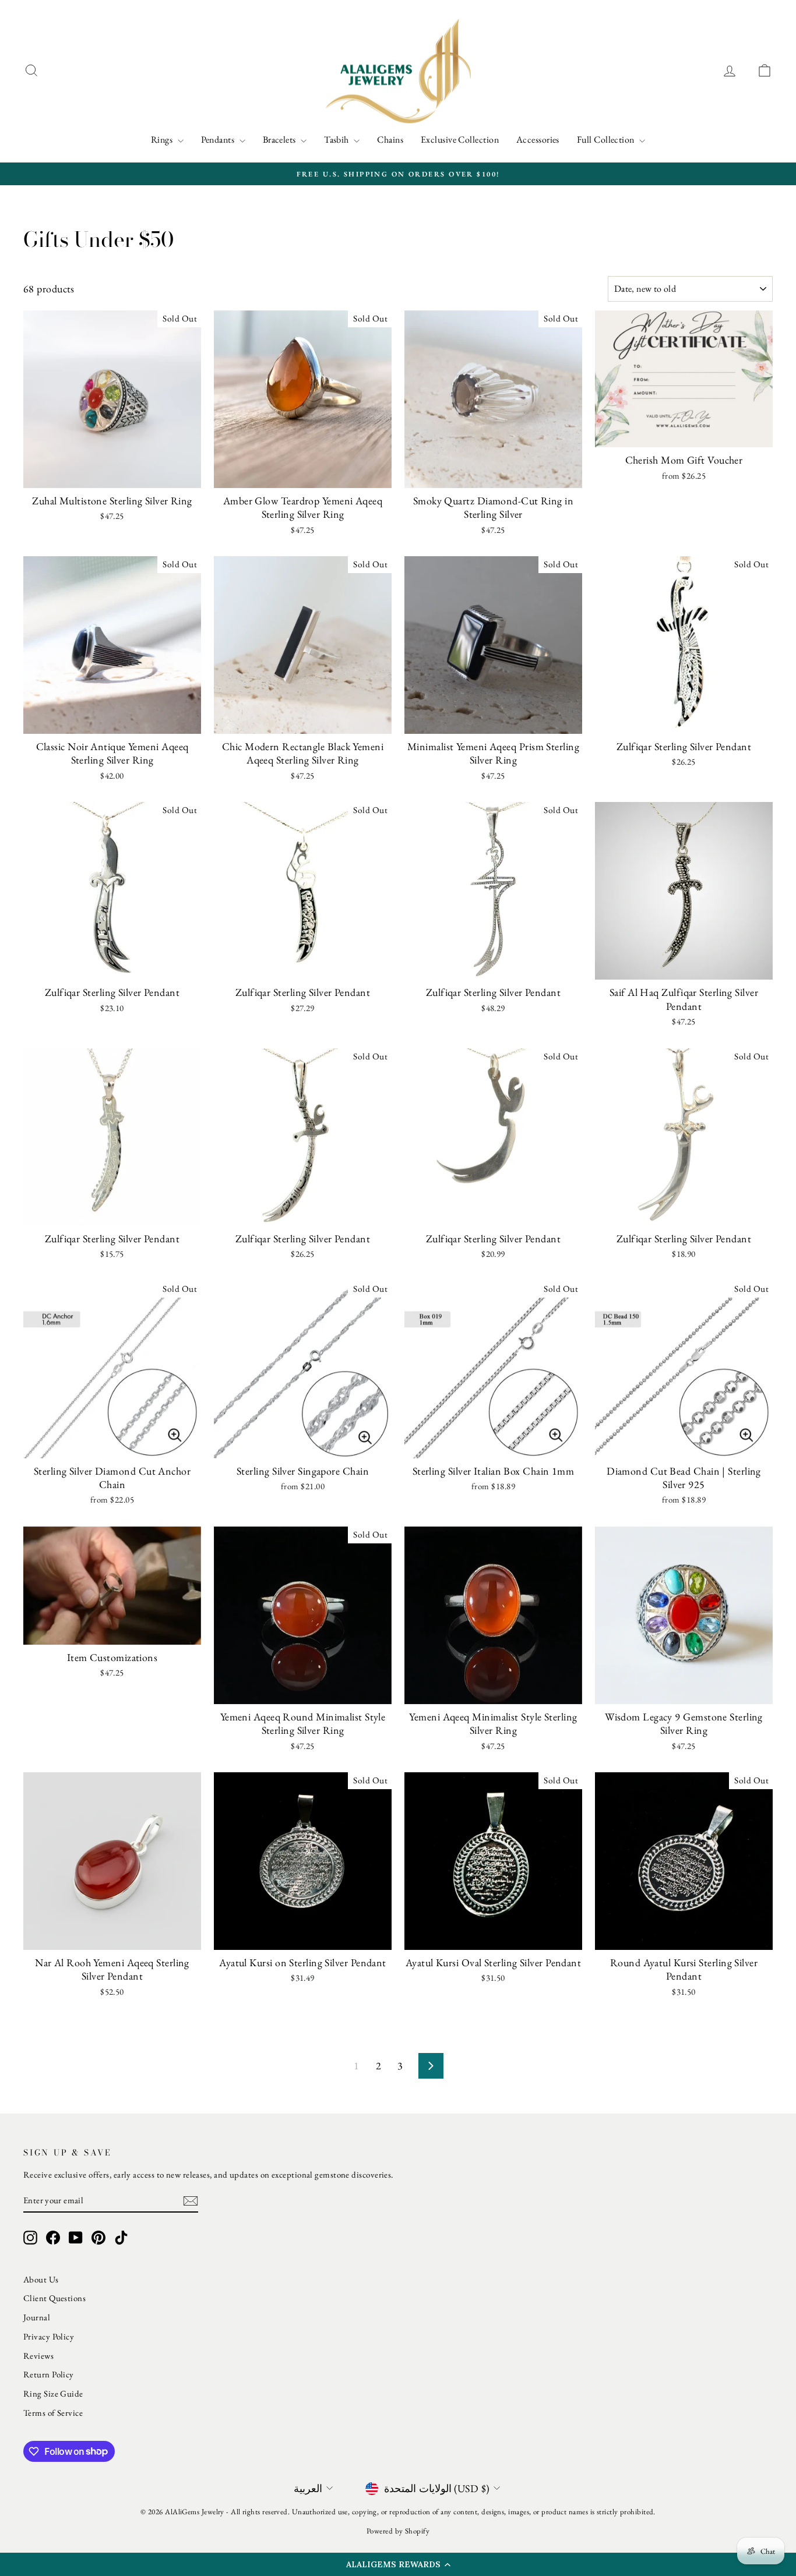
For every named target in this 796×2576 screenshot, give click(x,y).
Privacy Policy (49, 2336)
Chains (390, 139)
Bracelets (281, 139)
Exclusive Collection (460, 139)
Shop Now (112, 476)
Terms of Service (53, 2413)
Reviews (38, 2356)
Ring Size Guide (53, 2393)
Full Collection (607, 139)
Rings (163, 139)
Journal (37, 2317)
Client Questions (54, 2298)
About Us (41, 2279)
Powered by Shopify (398, 2531)
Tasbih (337, 139)
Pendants (219, 139)
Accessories (538, 139)
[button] (398, 2564)
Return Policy (49, 2374)
